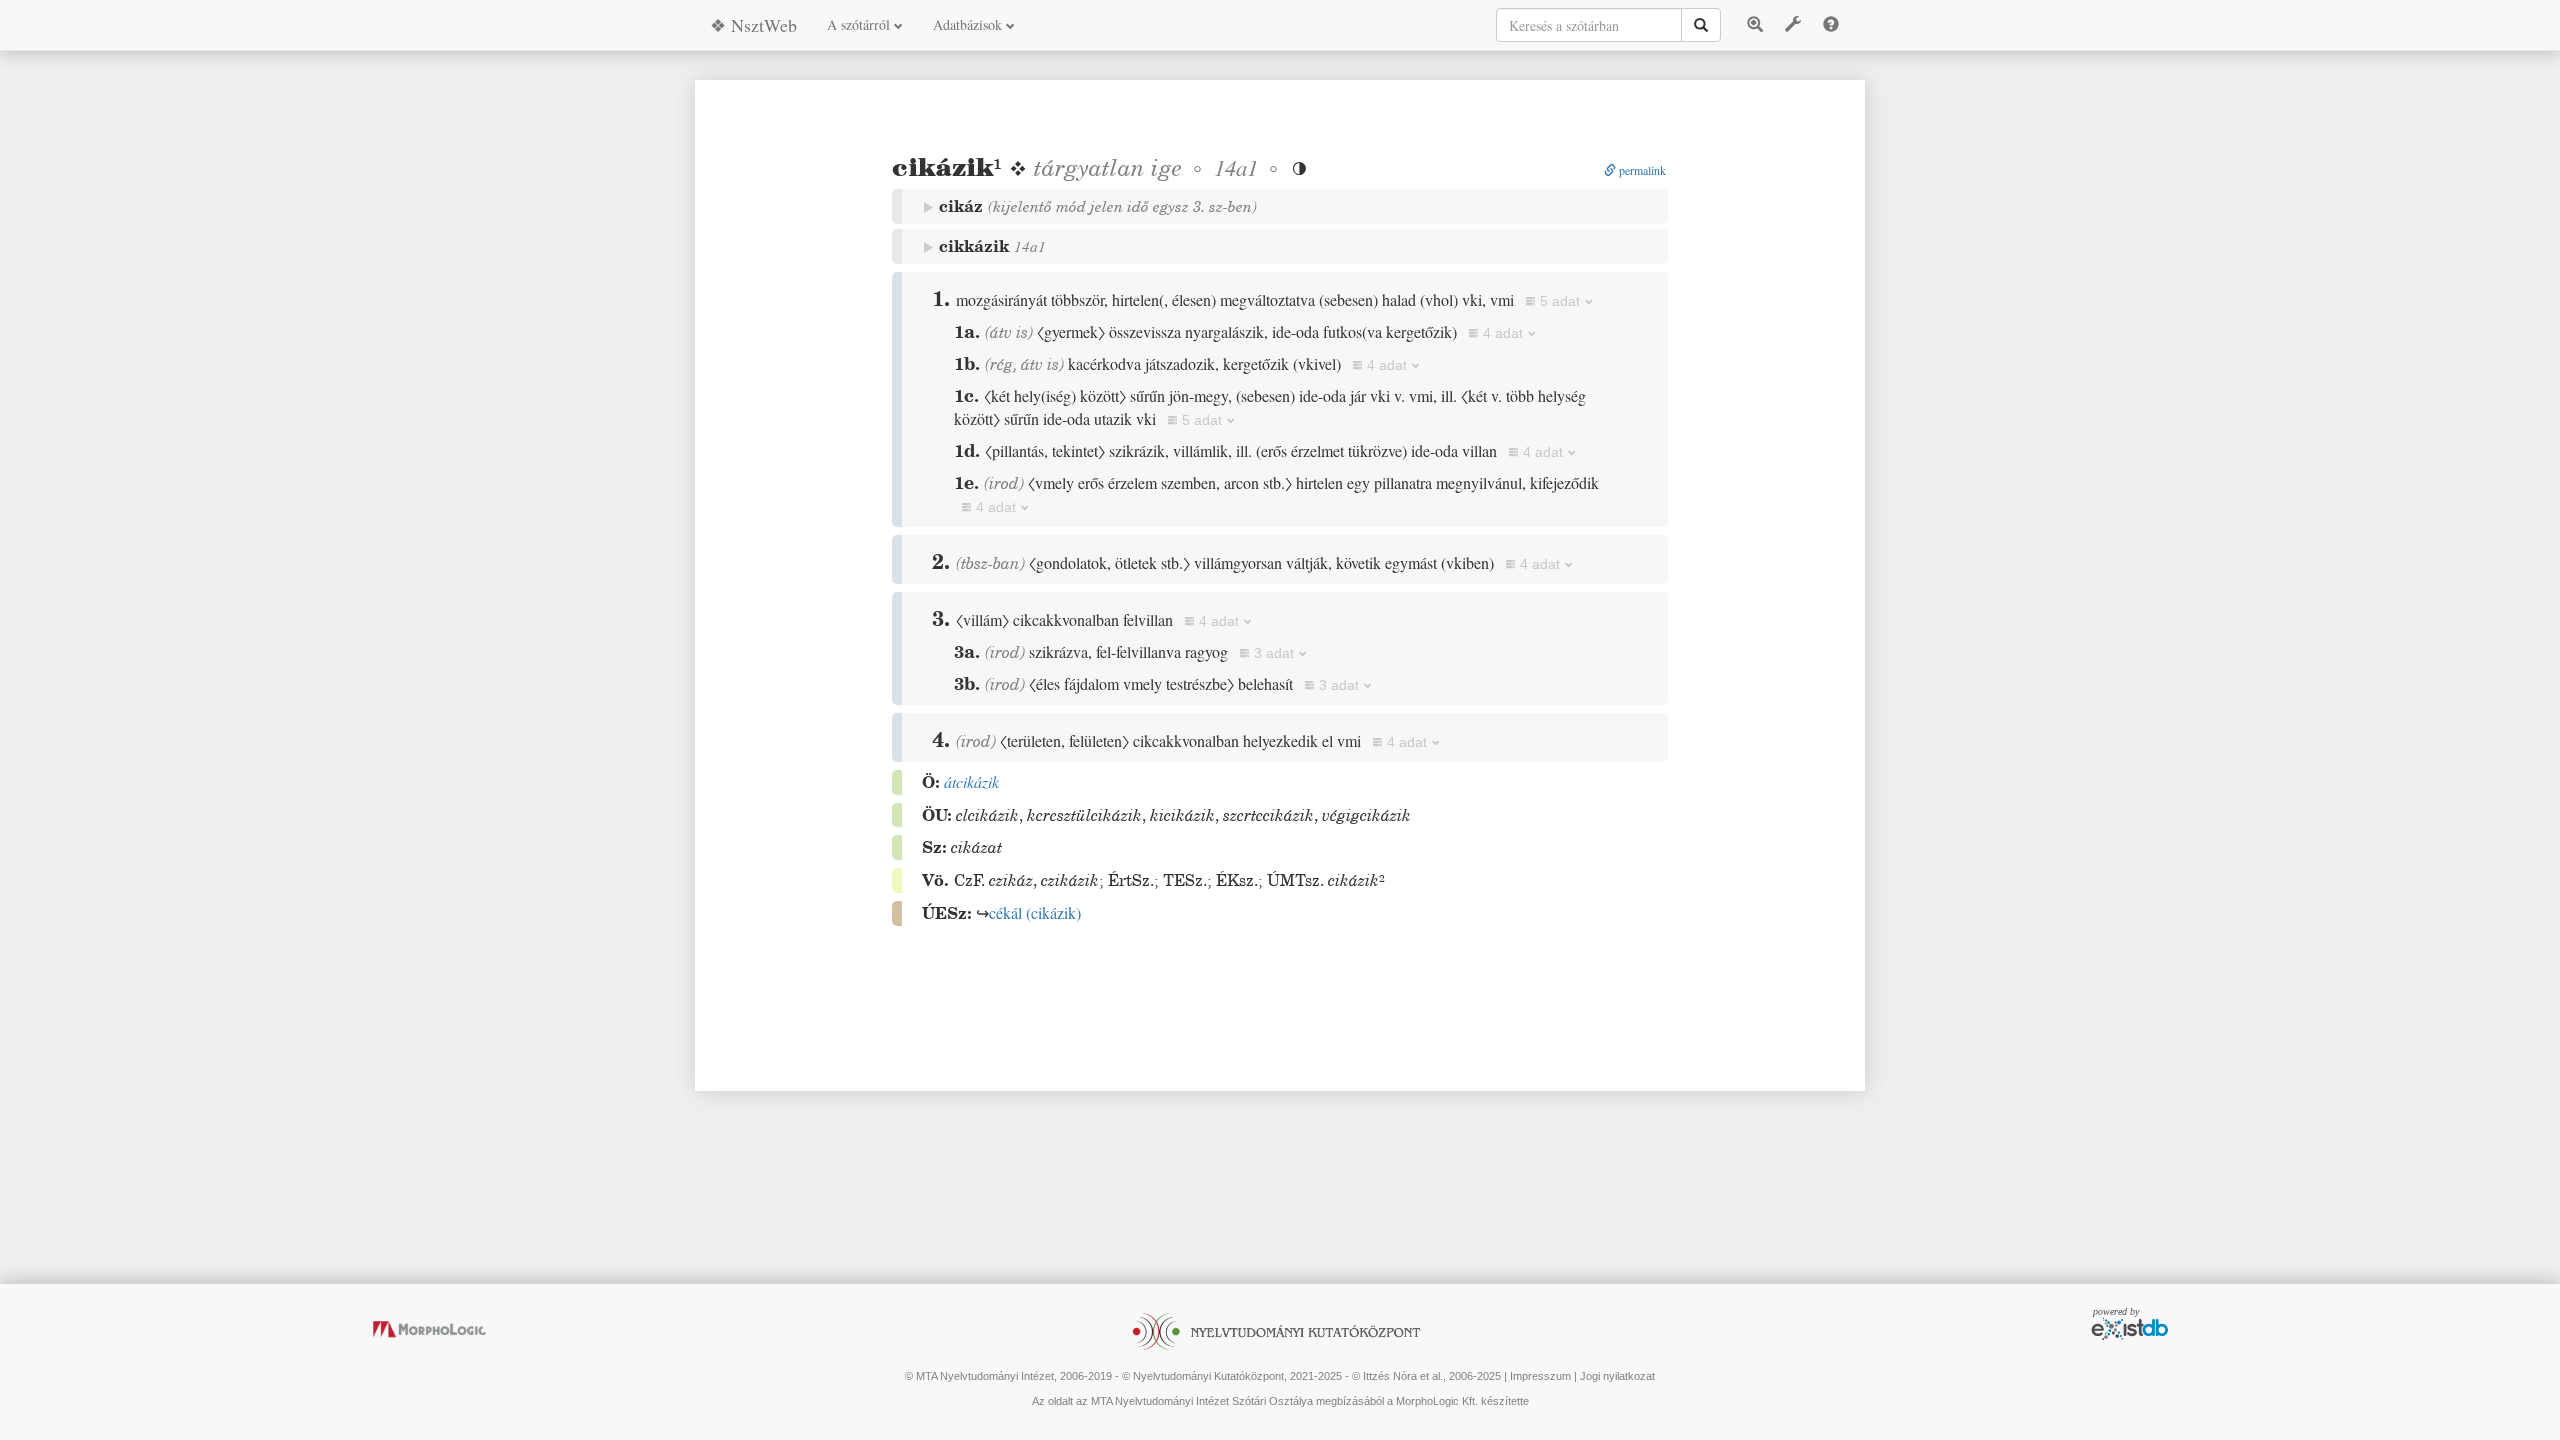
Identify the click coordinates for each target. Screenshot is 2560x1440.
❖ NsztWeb (753, 25)
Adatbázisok (969, 24)
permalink (1641, 170)
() (1035, 912)
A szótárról (860, 24)
